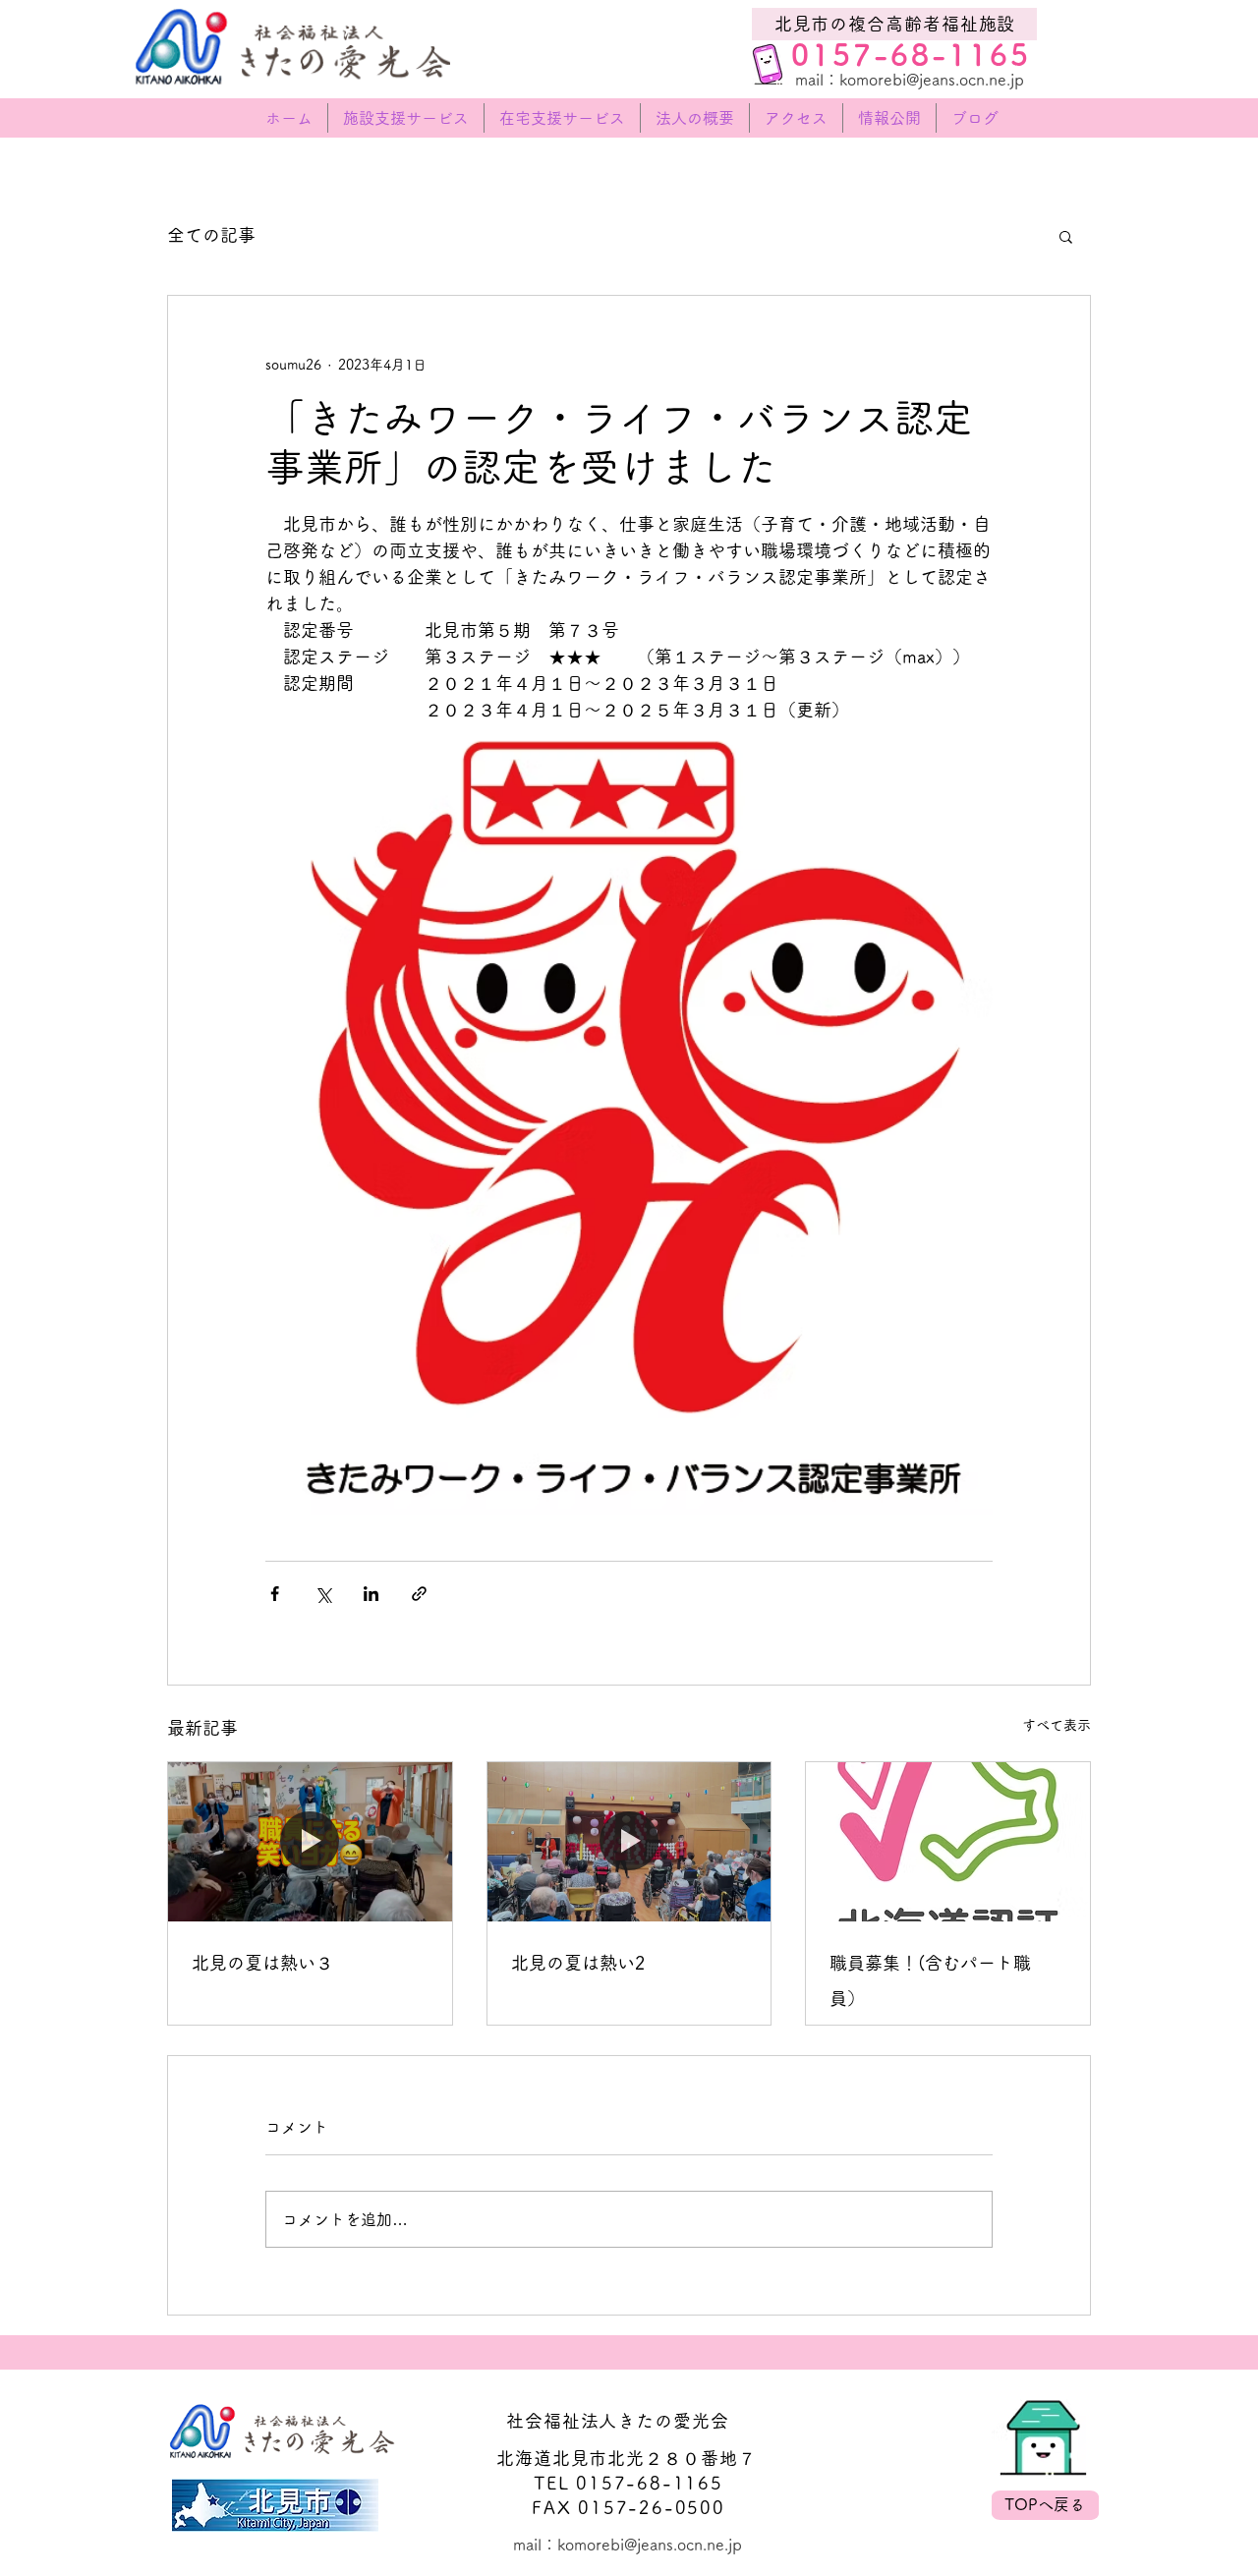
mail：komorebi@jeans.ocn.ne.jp (912, 80)
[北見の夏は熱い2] (629, 1842)
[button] (1066, 236)
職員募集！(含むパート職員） (930, 1980)
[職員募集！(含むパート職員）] (948, 1842)
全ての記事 (211, 235)
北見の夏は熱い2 (578, 1963)
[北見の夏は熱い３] (310, 1842)
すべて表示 (1057, 1725)
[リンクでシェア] (419, 1594)
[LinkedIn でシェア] (371, 1594)
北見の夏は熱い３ (262, 1963)
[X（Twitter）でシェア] (323, 1594)
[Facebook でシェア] (275, 1594)
